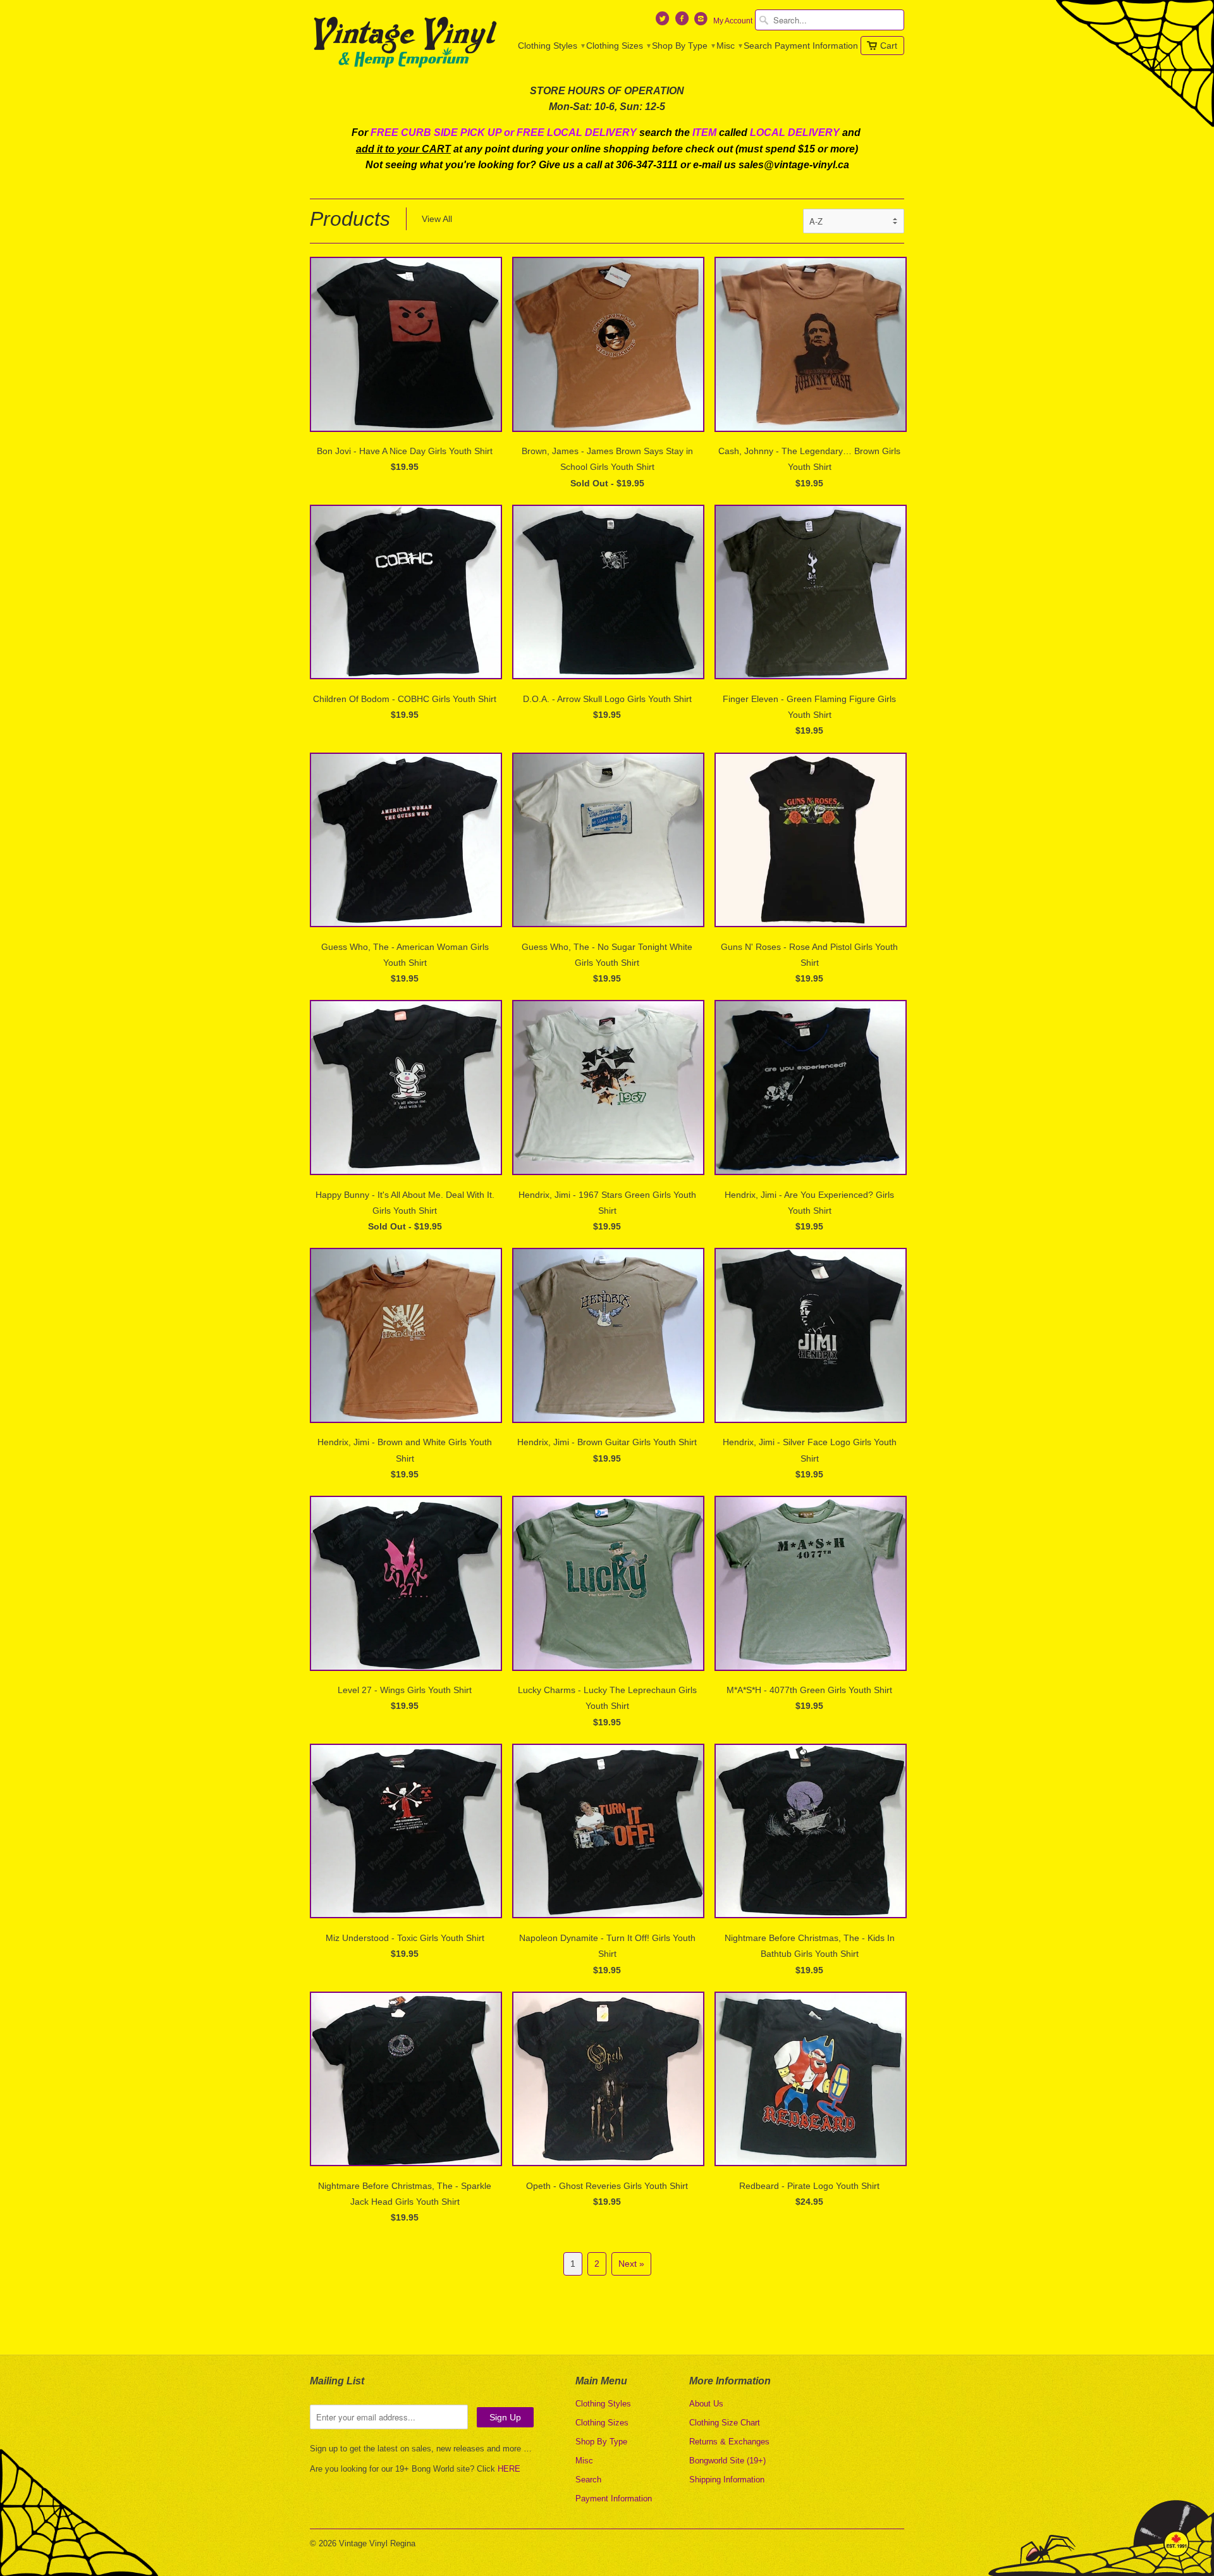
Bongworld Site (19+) (727, 2461)
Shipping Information (727, 2480)
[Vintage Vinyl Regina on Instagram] (702, 22)
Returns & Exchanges (729, 2442)
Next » (631, 2264)
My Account (733, 21)
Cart (889, 46)
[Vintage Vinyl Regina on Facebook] (683, 22)
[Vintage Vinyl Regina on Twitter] (664, 22)
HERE (509, 2469)
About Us (706, 2404)
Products (350, 219)
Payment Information (816, 46)
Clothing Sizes (618, 46)
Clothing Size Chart (725, 2423)
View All (437, 219)
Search (758, 46)
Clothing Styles (551, 46)
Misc (729, 46)
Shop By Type (683, 46)
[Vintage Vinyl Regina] (405, 43)
